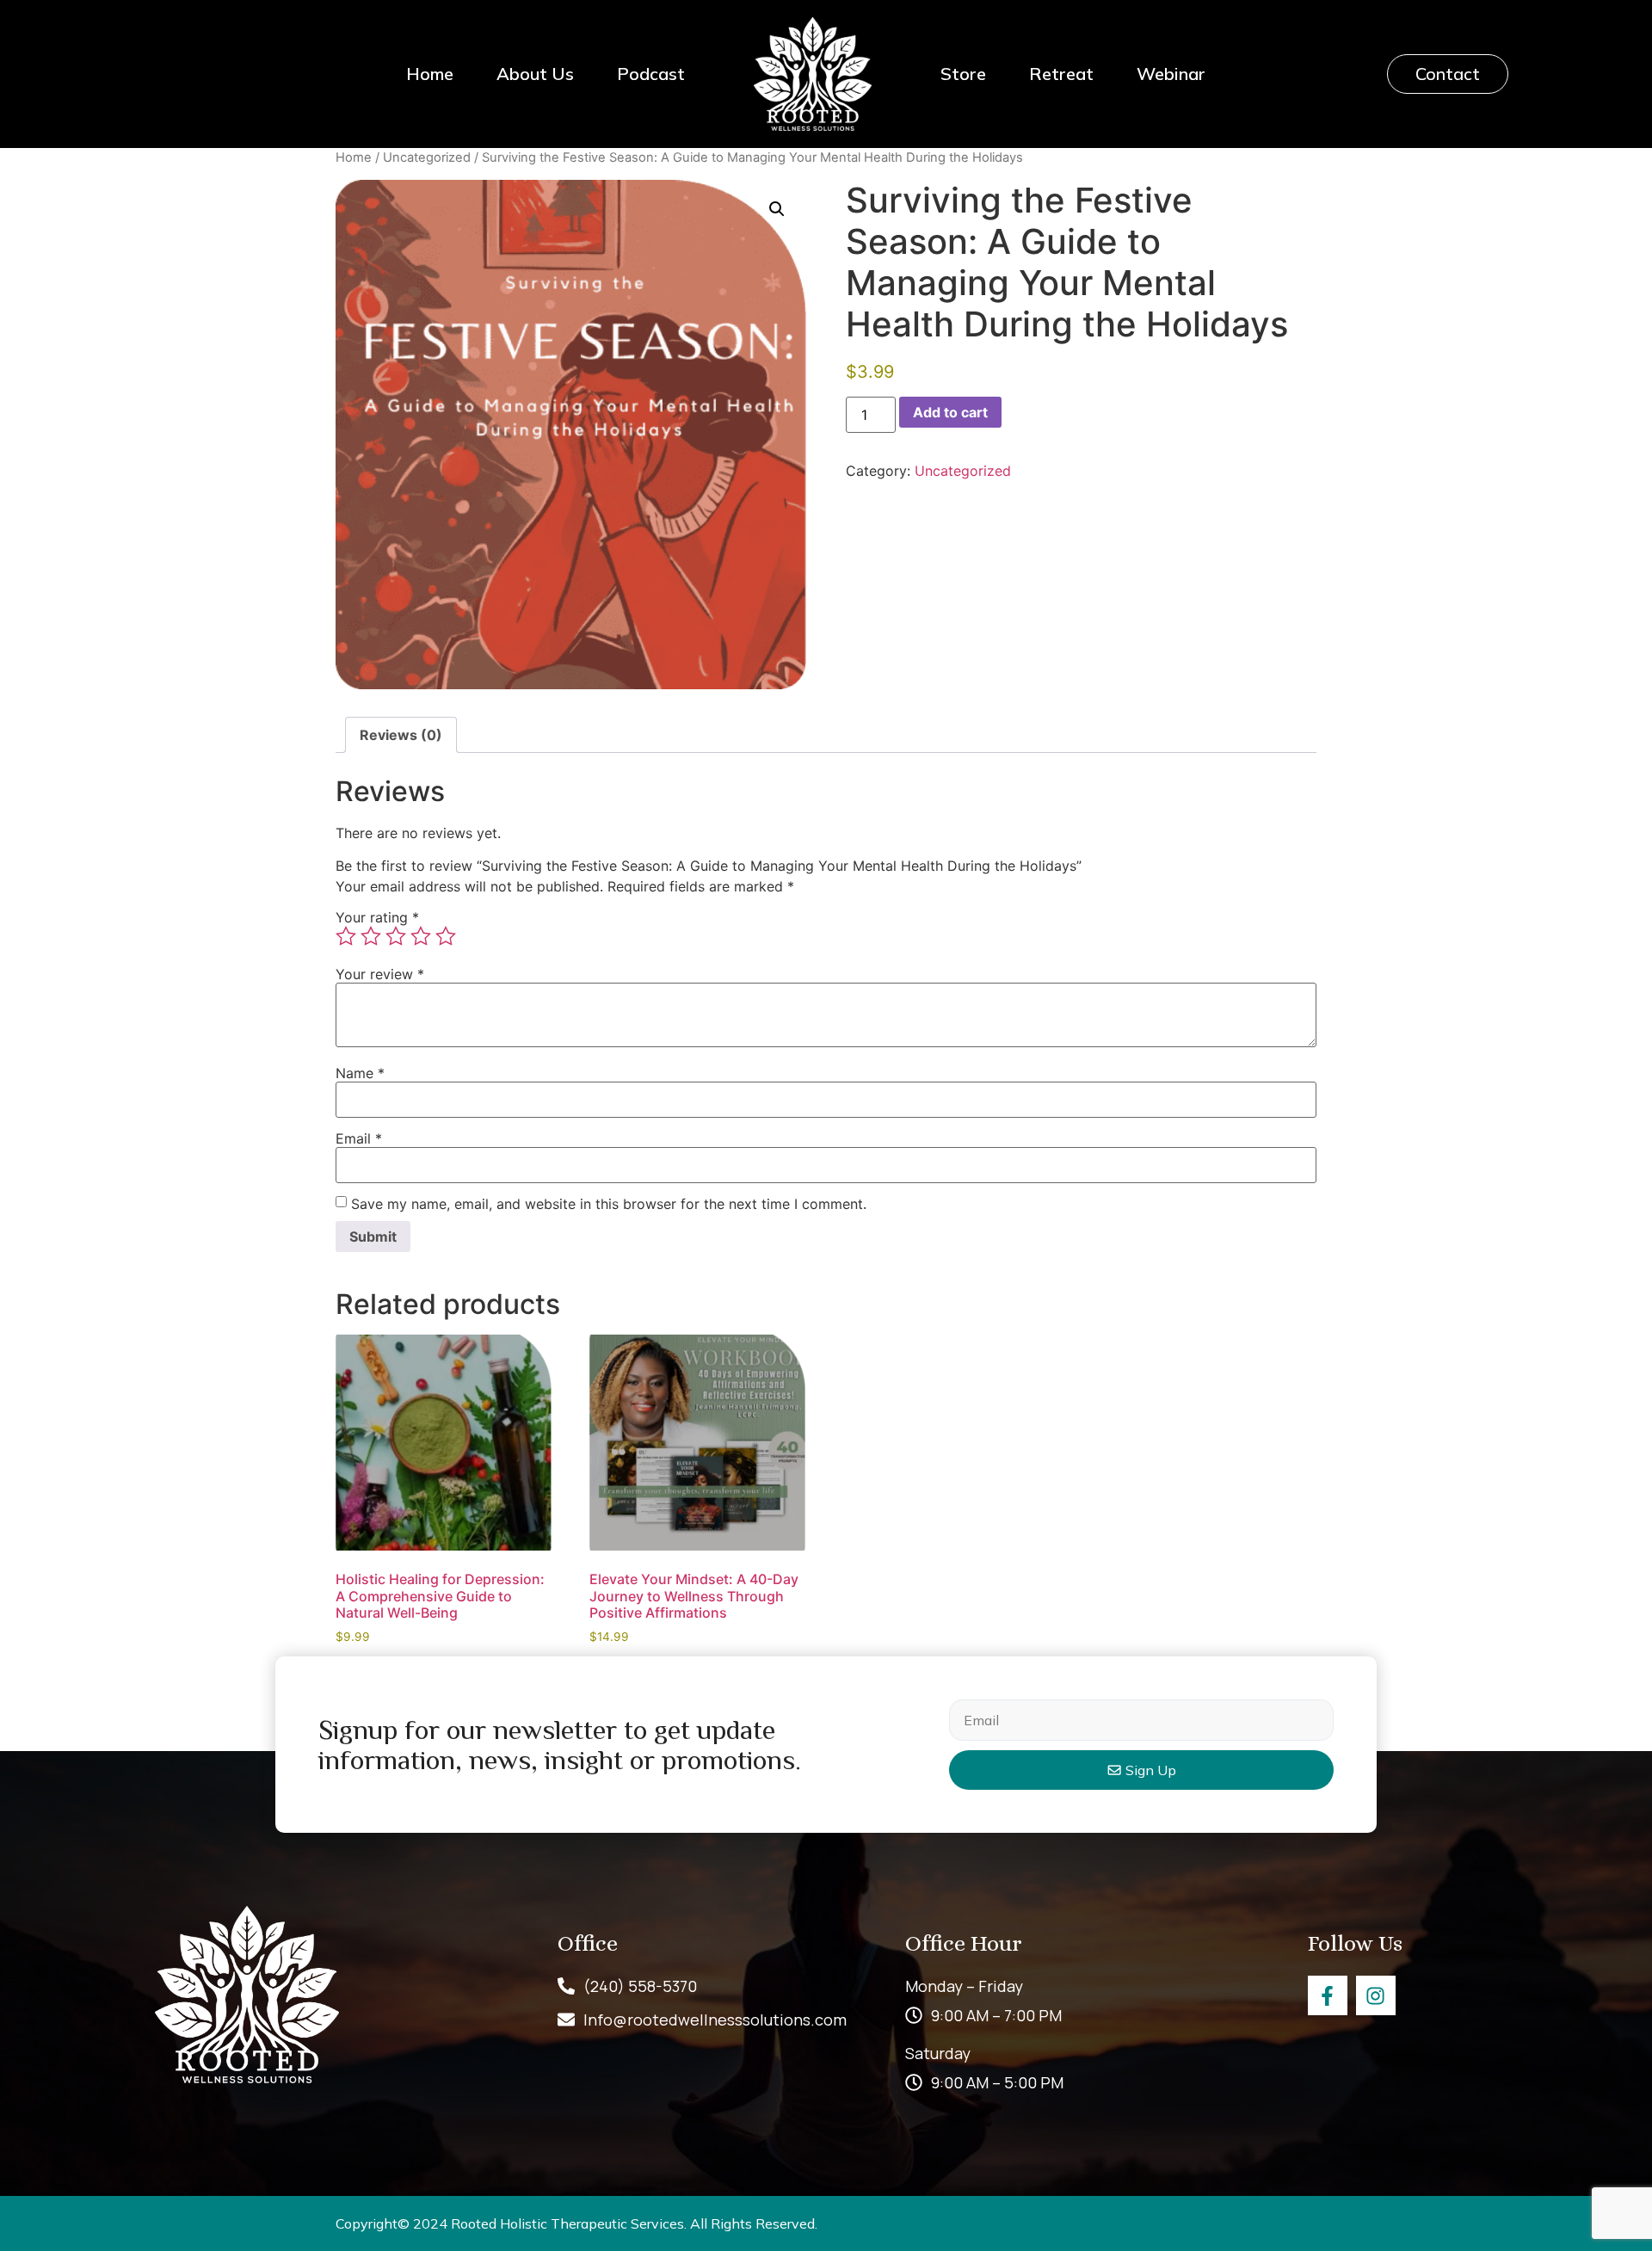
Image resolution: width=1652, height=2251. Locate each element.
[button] (777, 209)
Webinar (1171, 74)
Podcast (651, 74)
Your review (380, 974)
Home (430, 74)
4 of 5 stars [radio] (421, 936)
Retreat (1061, 74)
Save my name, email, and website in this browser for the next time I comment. (609, 1204)
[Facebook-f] (1328, 1995)
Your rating (377, 917)
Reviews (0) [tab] (401, 735)
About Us (535, 74)
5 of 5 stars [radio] (446, 936)
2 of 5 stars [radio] (371, 936)
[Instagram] (1376, 1995)
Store (963, 74)
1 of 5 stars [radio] (346, 936)
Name (360, 1073)
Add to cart (950, 412)
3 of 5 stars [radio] (396, 936)
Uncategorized (427, 157)
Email (359, 1138)
